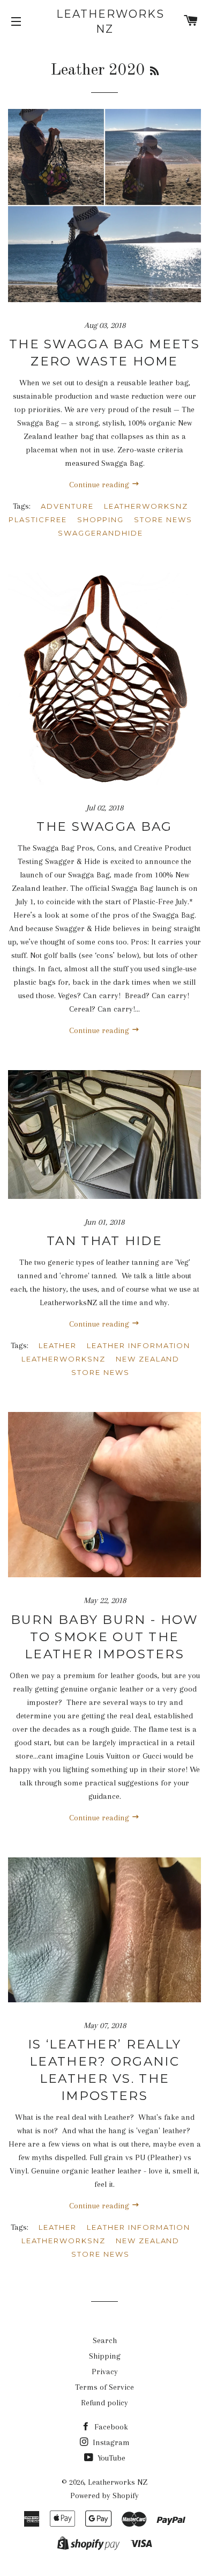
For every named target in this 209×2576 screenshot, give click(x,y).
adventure (67, 506)
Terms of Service (104, 2387)
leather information (139, 1345)
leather (58, 1345)
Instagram (110, 2442)
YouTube (110, 2458)
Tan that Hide (104, 1241)
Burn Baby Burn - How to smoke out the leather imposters (105, 1637)
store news (163, 519)
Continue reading (100, 485)
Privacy (105, 2372)
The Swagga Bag (104, 826)
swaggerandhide (100, 533)
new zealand (148, 1359)
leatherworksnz (146, 506)
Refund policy (104, 2403)
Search (105, 2340)
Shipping (105, 2356)
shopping (101, 519)
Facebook (110, 2427)
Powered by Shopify (104, 2495)
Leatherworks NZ (104, 21)
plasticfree (38, 519)
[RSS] (154, 72)
